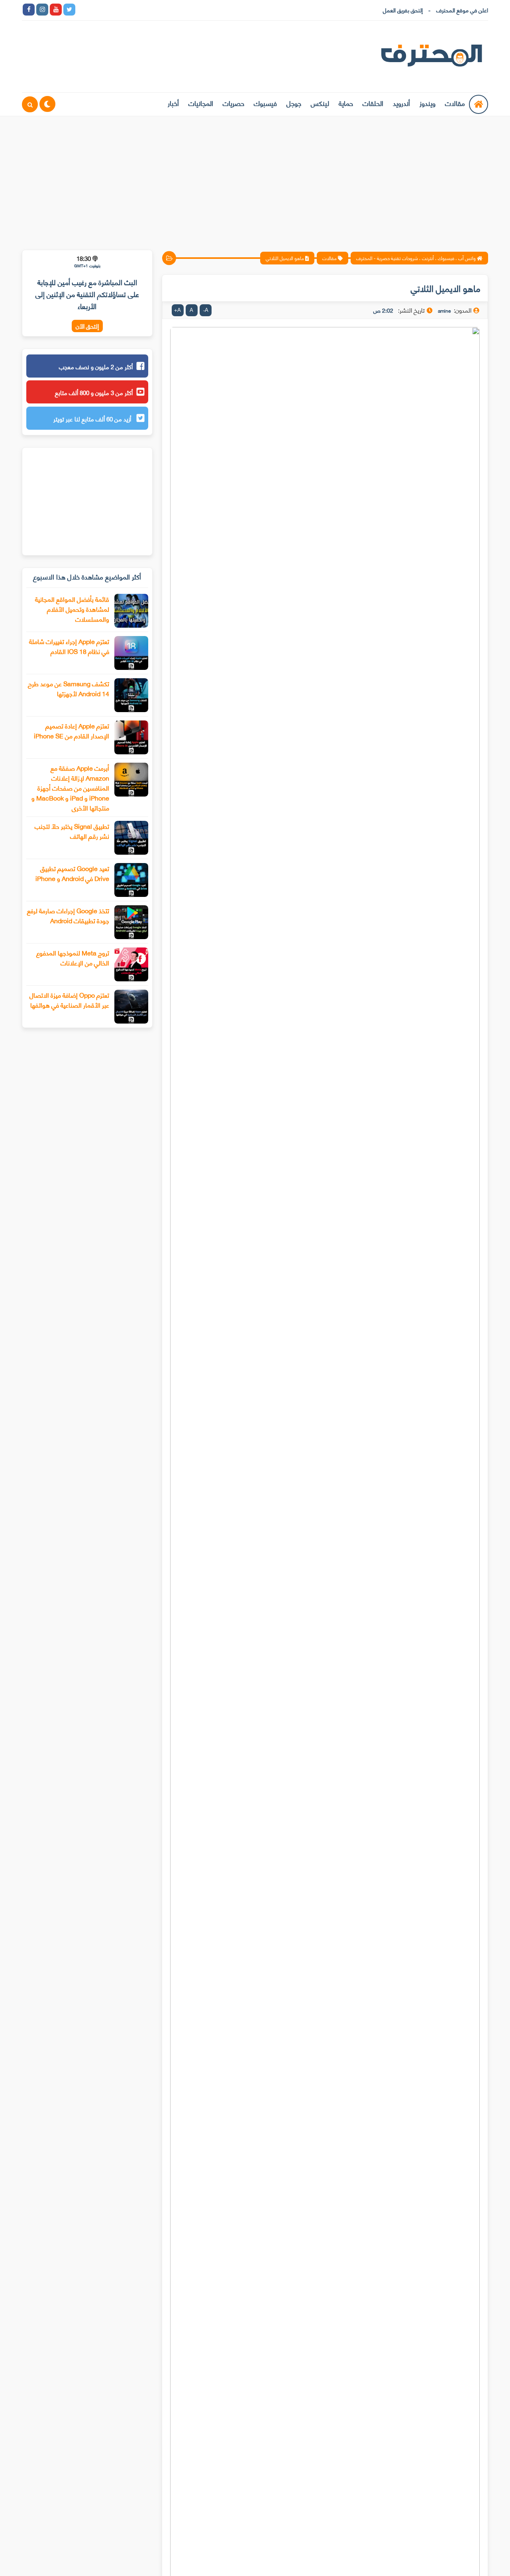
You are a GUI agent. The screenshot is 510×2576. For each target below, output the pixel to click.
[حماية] (83, 10)
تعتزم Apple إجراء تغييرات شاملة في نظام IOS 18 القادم (69, 646)
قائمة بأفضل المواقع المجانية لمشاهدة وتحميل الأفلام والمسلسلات (72, 609)
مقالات (455, 103)
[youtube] (56, 10)
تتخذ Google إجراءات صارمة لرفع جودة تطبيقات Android (68, 915)
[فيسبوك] (124, 10)
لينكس (320, 103)
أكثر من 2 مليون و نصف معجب (96, 366)
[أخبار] (164, 10)
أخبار (173, 103)
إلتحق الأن (87, 326)
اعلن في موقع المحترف (462, 10)
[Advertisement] (255, 178)
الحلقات (373, 103)
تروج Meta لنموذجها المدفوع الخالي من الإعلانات (73, 957)
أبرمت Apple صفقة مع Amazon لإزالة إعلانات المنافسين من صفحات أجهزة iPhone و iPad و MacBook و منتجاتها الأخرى (70, 788)
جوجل (294, 103)
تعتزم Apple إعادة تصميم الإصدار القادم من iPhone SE (72, 730)
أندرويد (401, 103)
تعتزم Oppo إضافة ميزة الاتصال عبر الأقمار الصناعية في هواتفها (69, 1000)
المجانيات (201, 103)
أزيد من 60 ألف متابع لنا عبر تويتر (93, 419)
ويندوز (428, 103)
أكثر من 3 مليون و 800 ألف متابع (94, 392)
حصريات (233, 103)
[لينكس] (96, 10)
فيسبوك (265, 103)
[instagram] (42, 10)
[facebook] (29, 10)
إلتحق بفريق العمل (403, 10)
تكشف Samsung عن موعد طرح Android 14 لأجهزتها (69, 688)
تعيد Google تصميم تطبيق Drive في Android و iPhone (72, 873)
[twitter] (69, 10)
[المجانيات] (151, 10)
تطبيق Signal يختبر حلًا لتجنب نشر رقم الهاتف (72, 831)
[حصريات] (137, 10)
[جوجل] (110, 10)
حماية (346, 103)
